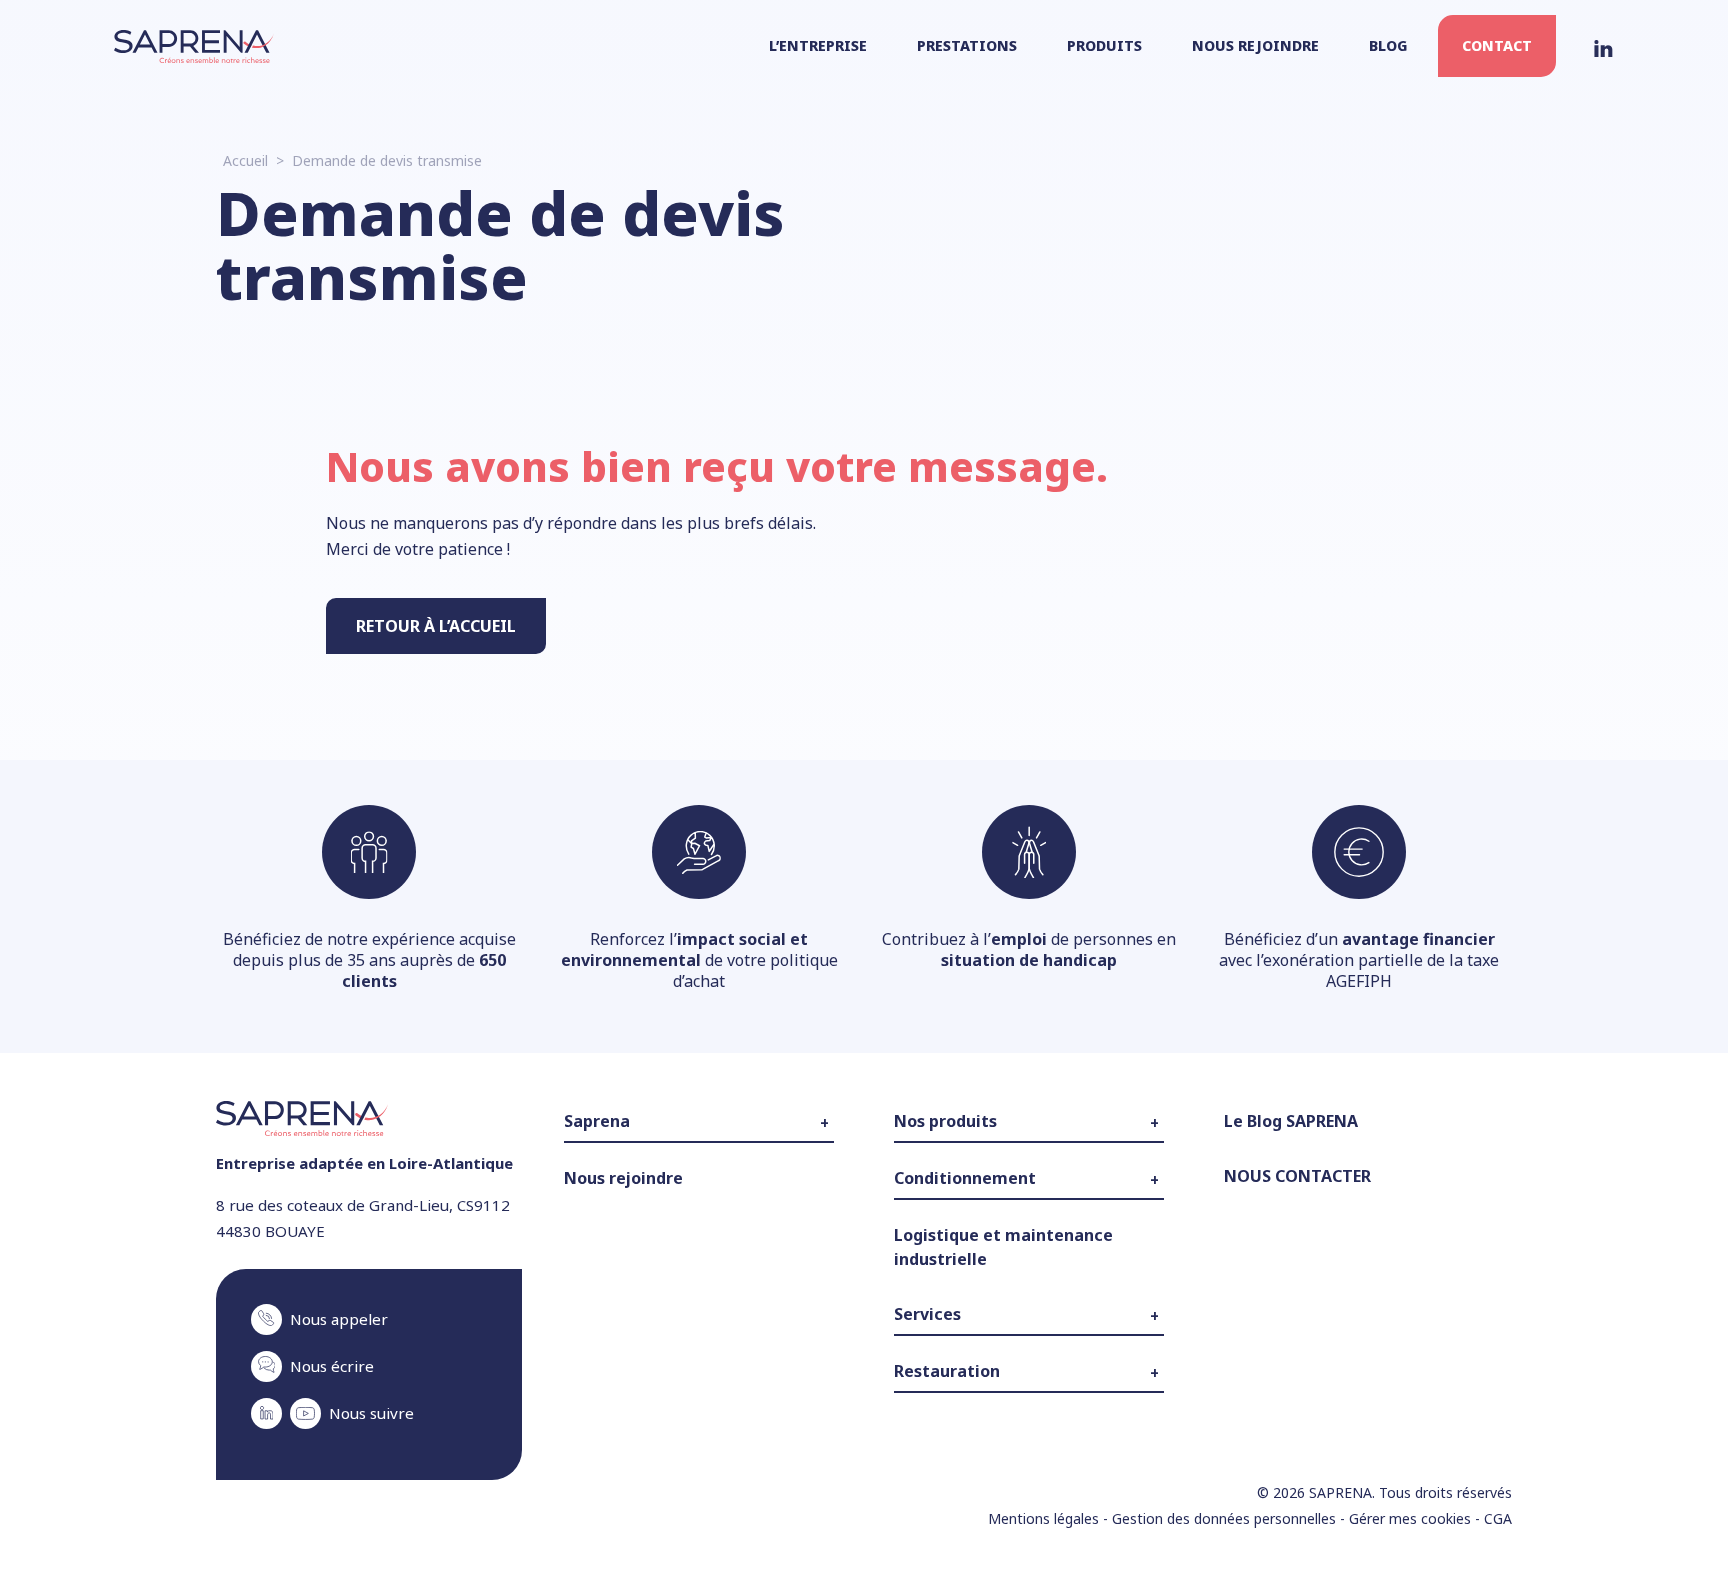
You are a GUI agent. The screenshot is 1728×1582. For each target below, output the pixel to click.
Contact (1497, 45)
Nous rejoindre (1255, 45)
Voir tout (919, 1292)
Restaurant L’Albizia (951, 1427)
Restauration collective (962, 1398)
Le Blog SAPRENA (1291, 1121)
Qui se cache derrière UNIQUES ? (994, 1148)
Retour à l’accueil (436, 626)
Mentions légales (1043, 1518)
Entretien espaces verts (965, 1341)
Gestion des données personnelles (1224, 1518)
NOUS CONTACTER (1297, 1176)
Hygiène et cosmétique (964, 1205)
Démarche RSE (608, 1206)
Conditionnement (965, 1178)
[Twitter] (1603, 46)
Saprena (597, 1121)
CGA (1498, 1518)
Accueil (245, 160)
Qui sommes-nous (620, 1148)
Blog (1388, 45)
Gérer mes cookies (1410, 1518)
